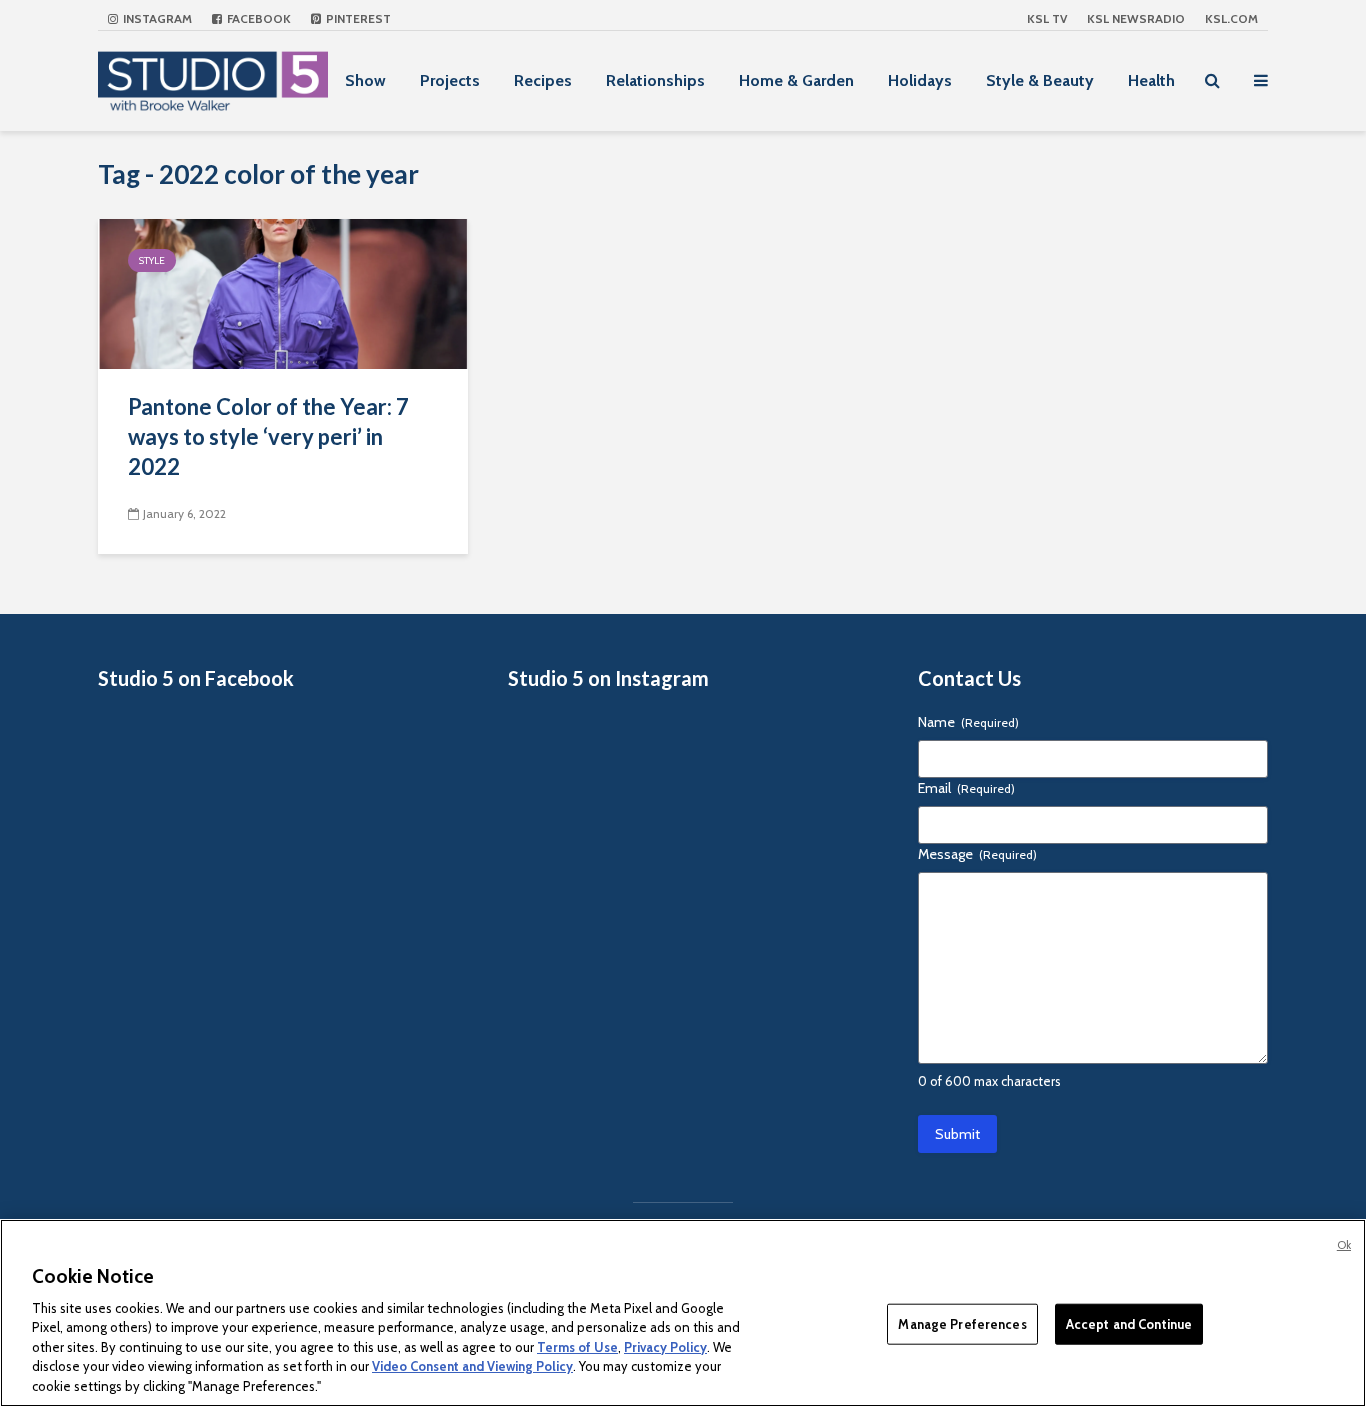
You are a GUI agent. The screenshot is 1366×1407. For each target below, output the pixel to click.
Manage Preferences (962, 1323)
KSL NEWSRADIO (1136, 18)
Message (977, 854)
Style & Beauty (1040, 80)
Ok (1344, 1245)
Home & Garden (796, 80)
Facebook (257, 18)
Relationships (655, 80)
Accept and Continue (1129, 1323)
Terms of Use (577, 1347)
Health (1151, 80)
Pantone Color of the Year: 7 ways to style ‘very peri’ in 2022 (268, 436)
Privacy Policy (665, 1347)
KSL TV (1047, 18)
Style (152, 260)
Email (966, 788)
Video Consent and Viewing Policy (472, 1367)
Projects (450, 80)
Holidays (920, 80)
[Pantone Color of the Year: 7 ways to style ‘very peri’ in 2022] (283, 292)
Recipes (543, 80)
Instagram (156, 18)
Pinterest (357, 18)
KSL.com (1231, 18)
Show (365, 80)
